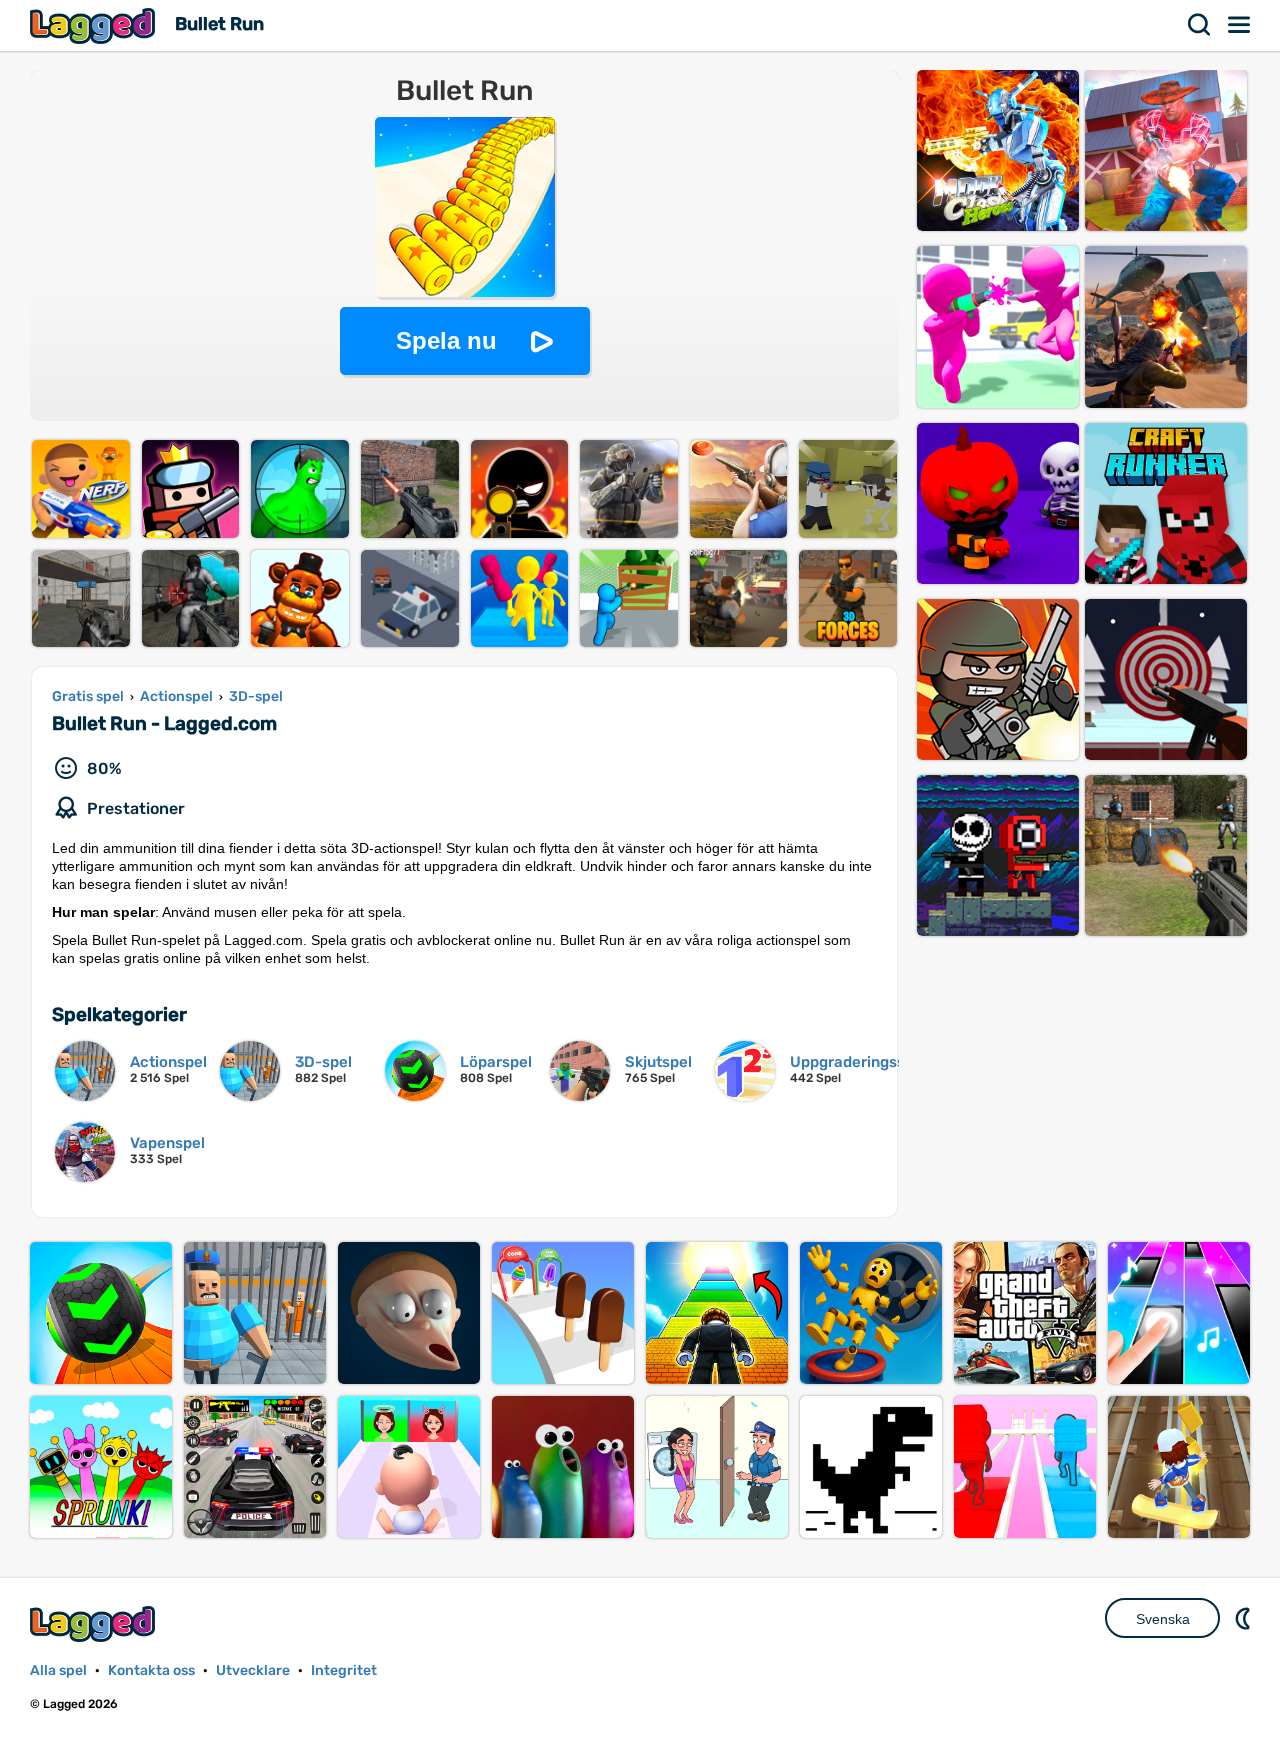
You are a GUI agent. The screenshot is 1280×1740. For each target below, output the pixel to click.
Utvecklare (253, 1670)
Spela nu (446, 340)
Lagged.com (95, 1623)
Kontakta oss (151, 1670)
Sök (1200, 25)
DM (1245, 1618)
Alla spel (58, 1670)
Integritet (344, 1670)
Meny (1240, 25)
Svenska (1163, 1619)
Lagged (95, 25)
